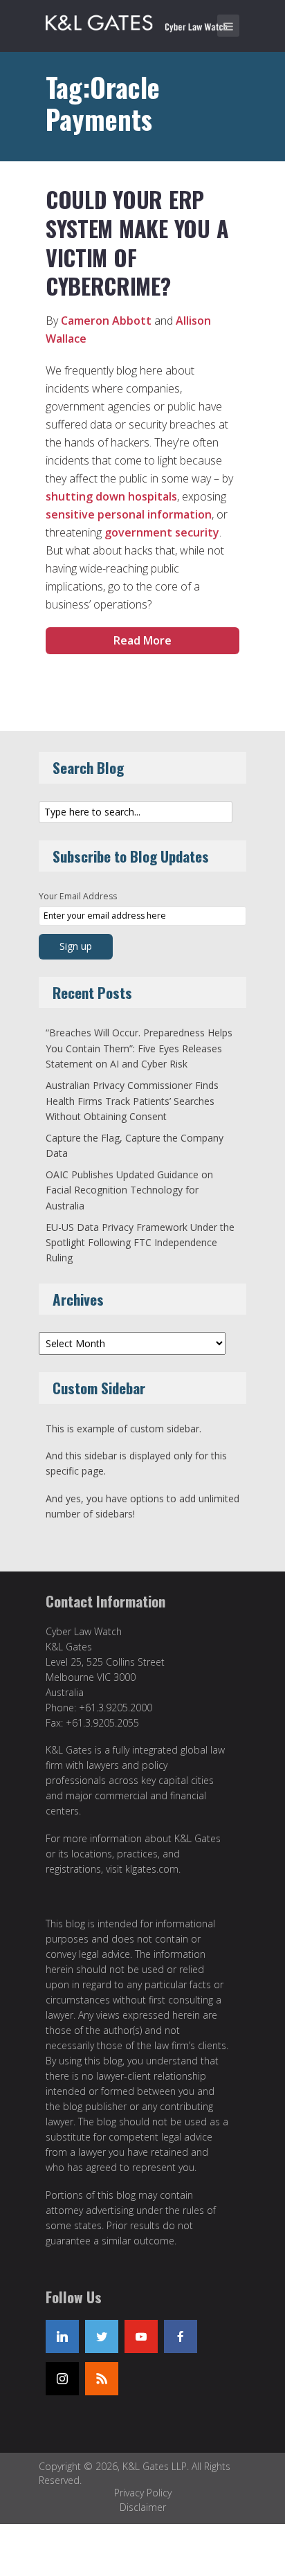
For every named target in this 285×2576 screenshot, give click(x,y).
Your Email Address (78, 896)
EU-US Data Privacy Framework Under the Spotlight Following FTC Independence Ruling (140, 1243)
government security (162, 532)
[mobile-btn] (228, 26)
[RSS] (102, 2379)
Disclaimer (143, 2507)
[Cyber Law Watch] (146, 21)
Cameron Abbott (106, 321)
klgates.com (152, 1869)
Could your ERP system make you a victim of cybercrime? (137, 242)
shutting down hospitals (111, 496)
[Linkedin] (62, 2336)
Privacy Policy (143, 2493)
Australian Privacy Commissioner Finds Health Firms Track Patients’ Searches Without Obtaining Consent (132, 1101)
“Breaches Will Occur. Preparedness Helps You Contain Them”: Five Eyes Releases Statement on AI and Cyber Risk (139, 1048)
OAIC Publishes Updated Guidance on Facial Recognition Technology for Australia (129, 1190)
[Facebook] (181, 2336)
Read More (142, 640)
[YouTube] (141, 2336)
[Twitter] (102, 2336)
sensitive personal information (129, 514)
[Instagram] (62, 2379)
